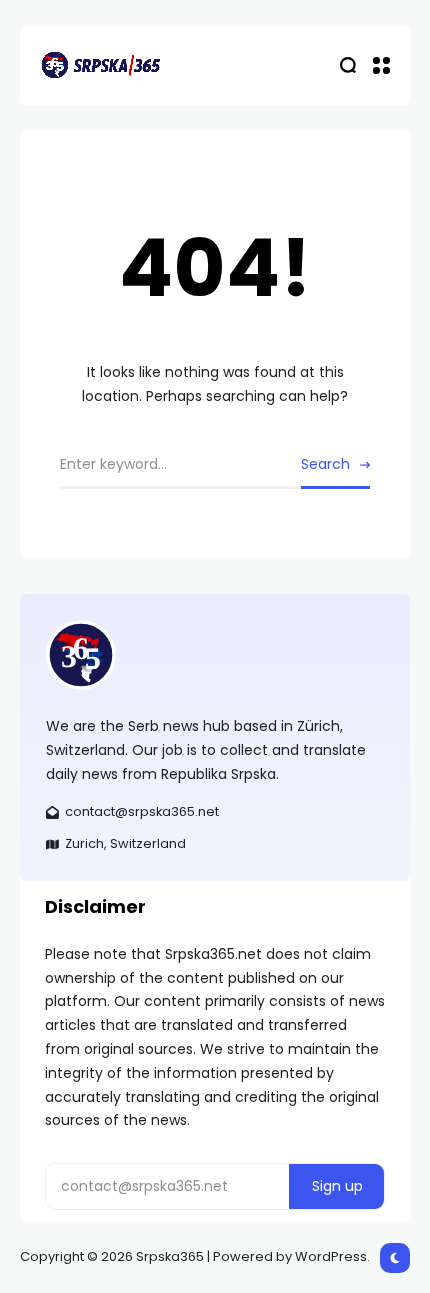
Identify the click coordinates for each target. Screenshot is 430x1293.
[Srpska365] (100, 65)
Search (325, 464)
